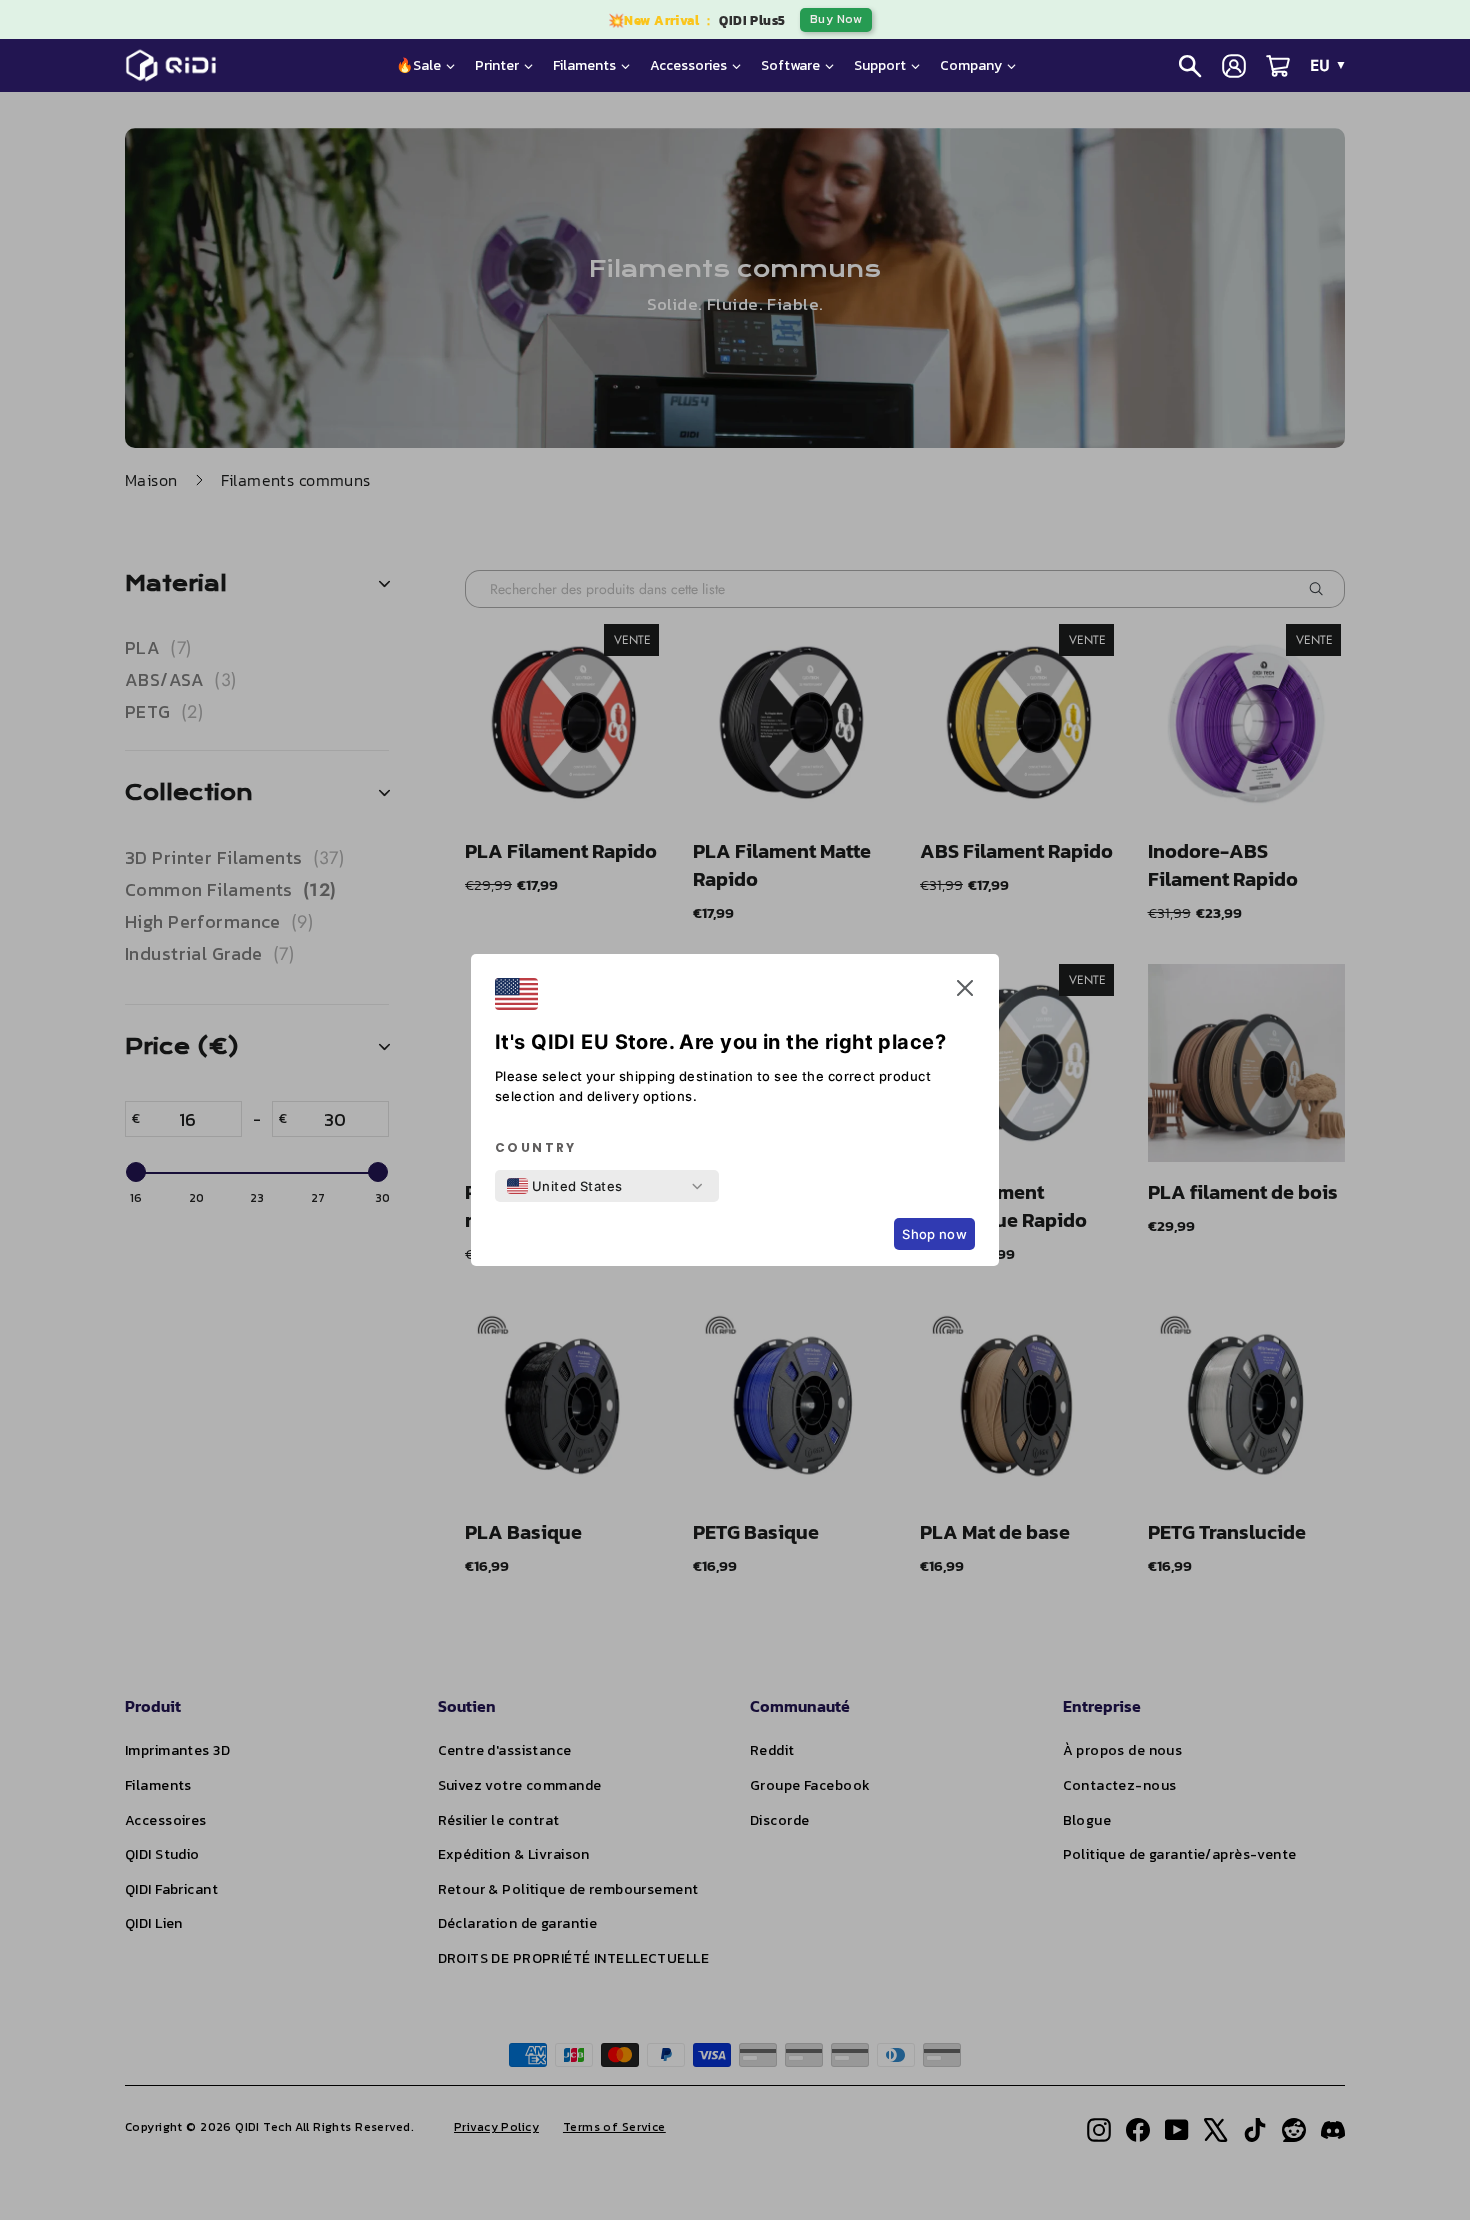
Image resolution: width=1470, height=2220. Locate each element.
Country (536, 1148)
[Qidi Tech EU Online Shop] (178, 65)
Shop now (934, 1234)
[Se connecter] (1234, 66)
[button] (965, 992)
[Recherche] (1190, 66)
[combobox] (565, 1186)
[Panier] (1278, 66)
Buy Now (836, 19)
